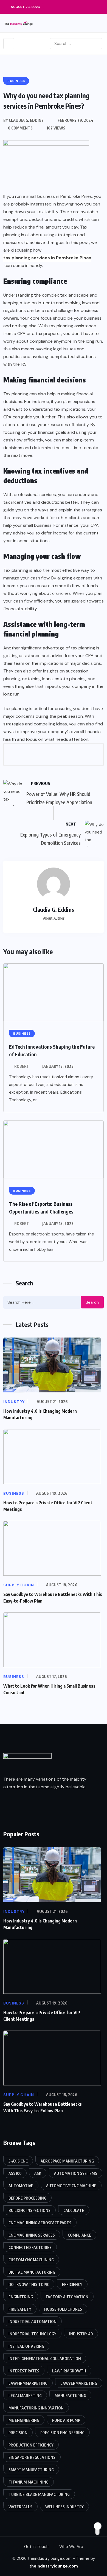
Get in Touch (36, 2547)
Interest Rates (24, 2371)
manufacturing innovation (36, 2408)
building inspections (29, 2210)
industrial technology (32, 2334)
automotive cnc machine (71, 2186)
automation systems (76, 2173)
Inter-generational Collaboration (45, 2359)
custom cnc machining (31, 2260)
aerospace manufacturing (67, 2161)
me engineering (24, 2420)
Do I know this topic (29, 2284)
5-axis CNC (18, 2161)
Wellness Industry (64, 2507)
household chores (63, 2309)
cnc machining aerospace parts (40, 2223)
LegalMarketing (25, 2396)
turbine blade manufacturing (39, 2494)
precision (18, 2433)
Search (92, 1302)
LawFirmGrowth (69, 2371)
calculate (74, 2210)
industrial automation (33, 2322)
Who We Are (71, 2547)
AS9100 (15, 2173)
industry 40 (81, 2334)
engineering (21, 2297)
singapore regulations (32, 2457)
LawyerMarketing (79, 2383)
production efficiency (31, 2445)
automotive (21, 2186)
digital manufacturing (32, 2272)
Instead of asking (26, 2346)
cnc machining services (32, 2235)
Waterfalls (20, 2507)
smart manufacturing (31, 2470)
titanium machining (29, 2482)
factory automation (67, 2297)
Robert (22, 1066)
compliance (79, 2235)
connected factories (30, 2247)
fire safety (20, 2309)
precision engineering (62, 2433)
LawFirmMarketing (28, 2383)
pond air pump (66, 2420)
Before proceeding (27, 2198)
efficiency (72, 2284)
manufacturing (70, 2396)
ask (38, 2173)
